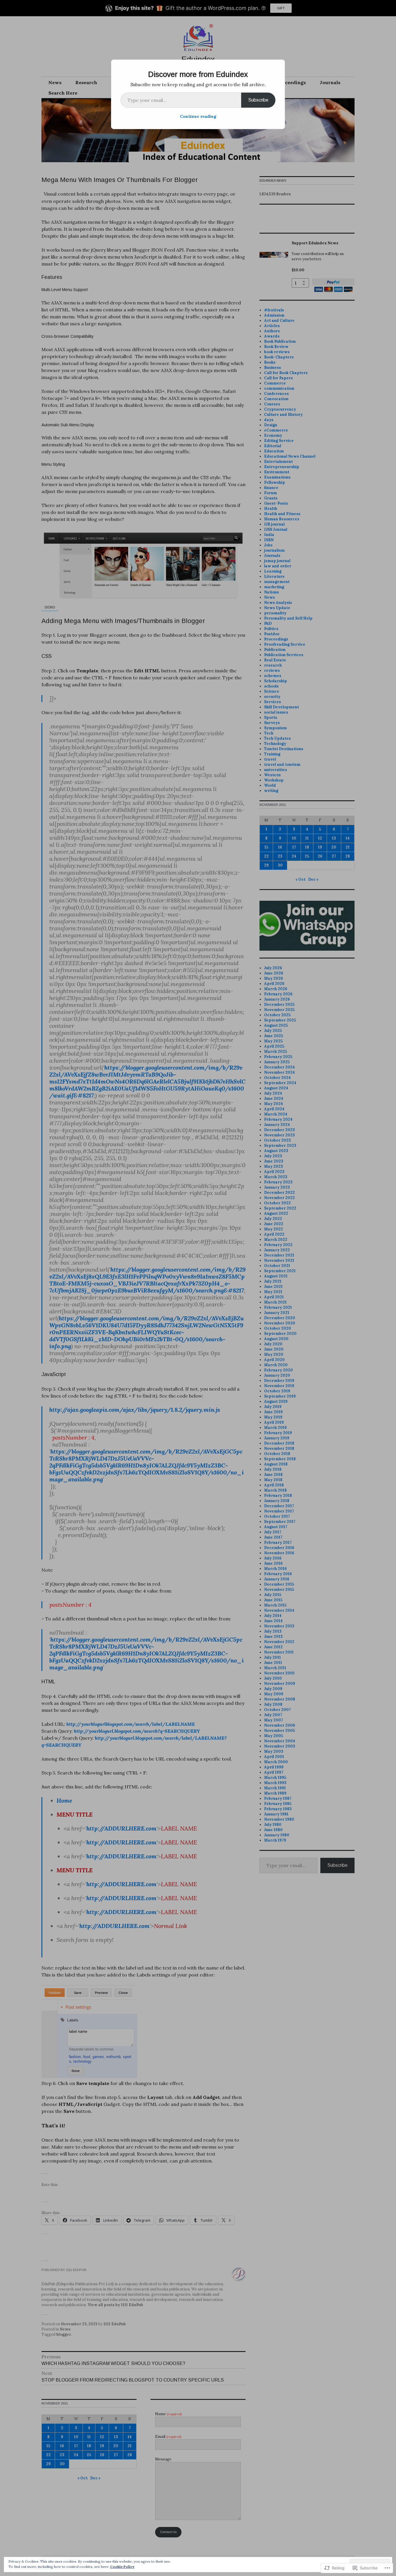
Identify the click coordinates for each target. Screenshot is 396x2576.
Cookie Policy (122, 2567)
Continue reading (198, 116)
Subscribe (258, 100)
